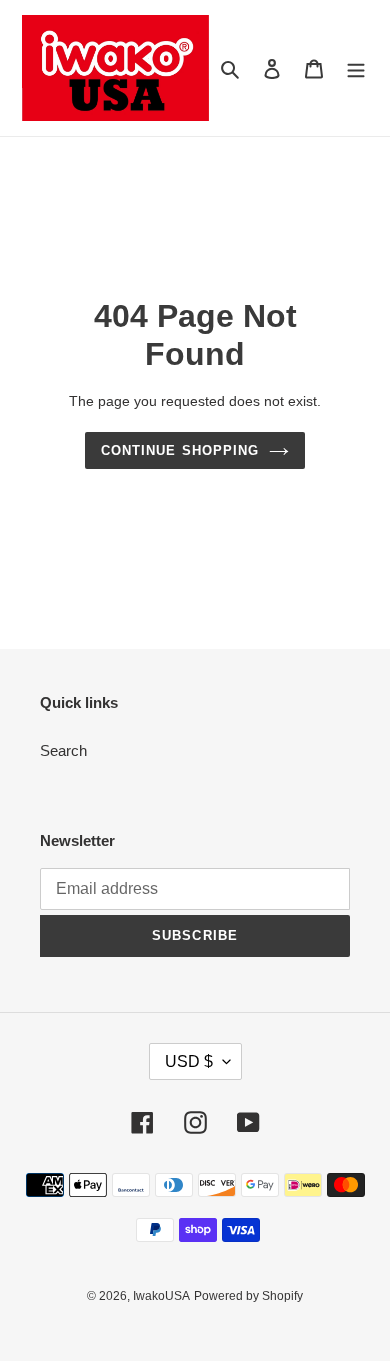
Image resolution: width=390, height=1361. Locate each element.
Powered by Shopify (248, 1296)
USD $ (189, 1061)
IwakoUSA (161, 1296)
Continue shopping (180, 450)
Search (63, 750)
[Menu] (356, 68)
